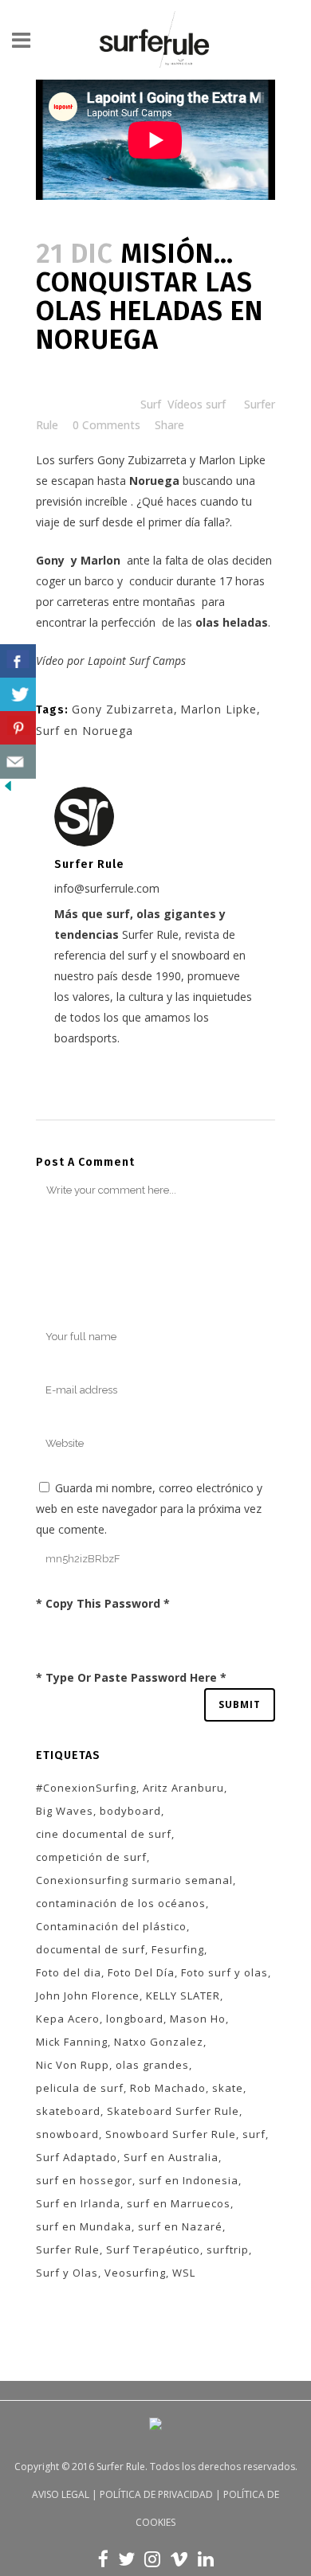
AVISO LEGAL (61, 2494)
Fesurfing (178, 1949)
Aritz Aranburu (183, 1788)
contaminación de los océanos (121, 1903)
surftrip (228, 2250)
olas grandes (152, 2065)
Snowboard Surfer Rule (171, 2134)
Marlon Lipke (232, 460)
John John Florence (88, 1996)
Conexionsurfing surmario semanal (134, 1880)
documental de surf (91, 1949)
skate (228, 2088)
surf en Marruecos (179, 2203)
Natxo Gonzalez (159, 2042)
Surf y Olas (67, 2273)
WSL (184, 2273)
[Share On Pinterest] (18, 728)
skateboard (68, 2111)
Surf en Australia (171, 2157)
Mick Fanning (72, 2042)
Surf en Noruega (85, 731)
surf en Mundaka (84, 2226)
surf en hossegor (84, 2180)
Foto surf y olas (224, 1972)
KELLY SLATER (183, 1996)
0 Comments (106, 425)
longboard (135, 2019)
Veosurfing (135, 2273)
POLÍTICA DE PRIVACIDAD (156, 2494)
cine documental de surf (104, 1834)
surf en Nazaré (180, 2226)
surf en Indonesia (189, 2180)
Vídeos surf (197, 404)
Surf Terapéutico (153, 2250)
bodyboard (130, 1811)
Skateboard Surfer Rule (173, 2111)
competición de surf (91, 1857)
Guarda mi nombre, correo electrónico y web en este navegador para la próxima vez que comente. (149, 1509)
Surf (151, 404)
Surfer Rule (68, 2250)
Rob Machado (168, 2088)
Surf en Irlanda (78, 2203)
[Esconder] (8, 790)
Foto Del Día (141, 1972)
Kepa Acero (68, 2019)
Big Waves (65, 1811)
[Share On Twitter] (18, 695)
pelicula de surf (80, 2088)
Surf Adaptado (77, 2157)
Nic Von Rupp (73, 2065)
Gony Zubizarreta (142, 460)
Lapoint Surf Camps (137, 661)
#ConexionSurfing (86, 1788)
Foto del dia (69, 1972)
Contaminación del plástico (111, 1926)
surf (254, 2134)
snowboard (67, 2134)
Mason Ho (198, 2019)
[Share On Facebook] (18, 661)
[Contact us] (18, 762)
